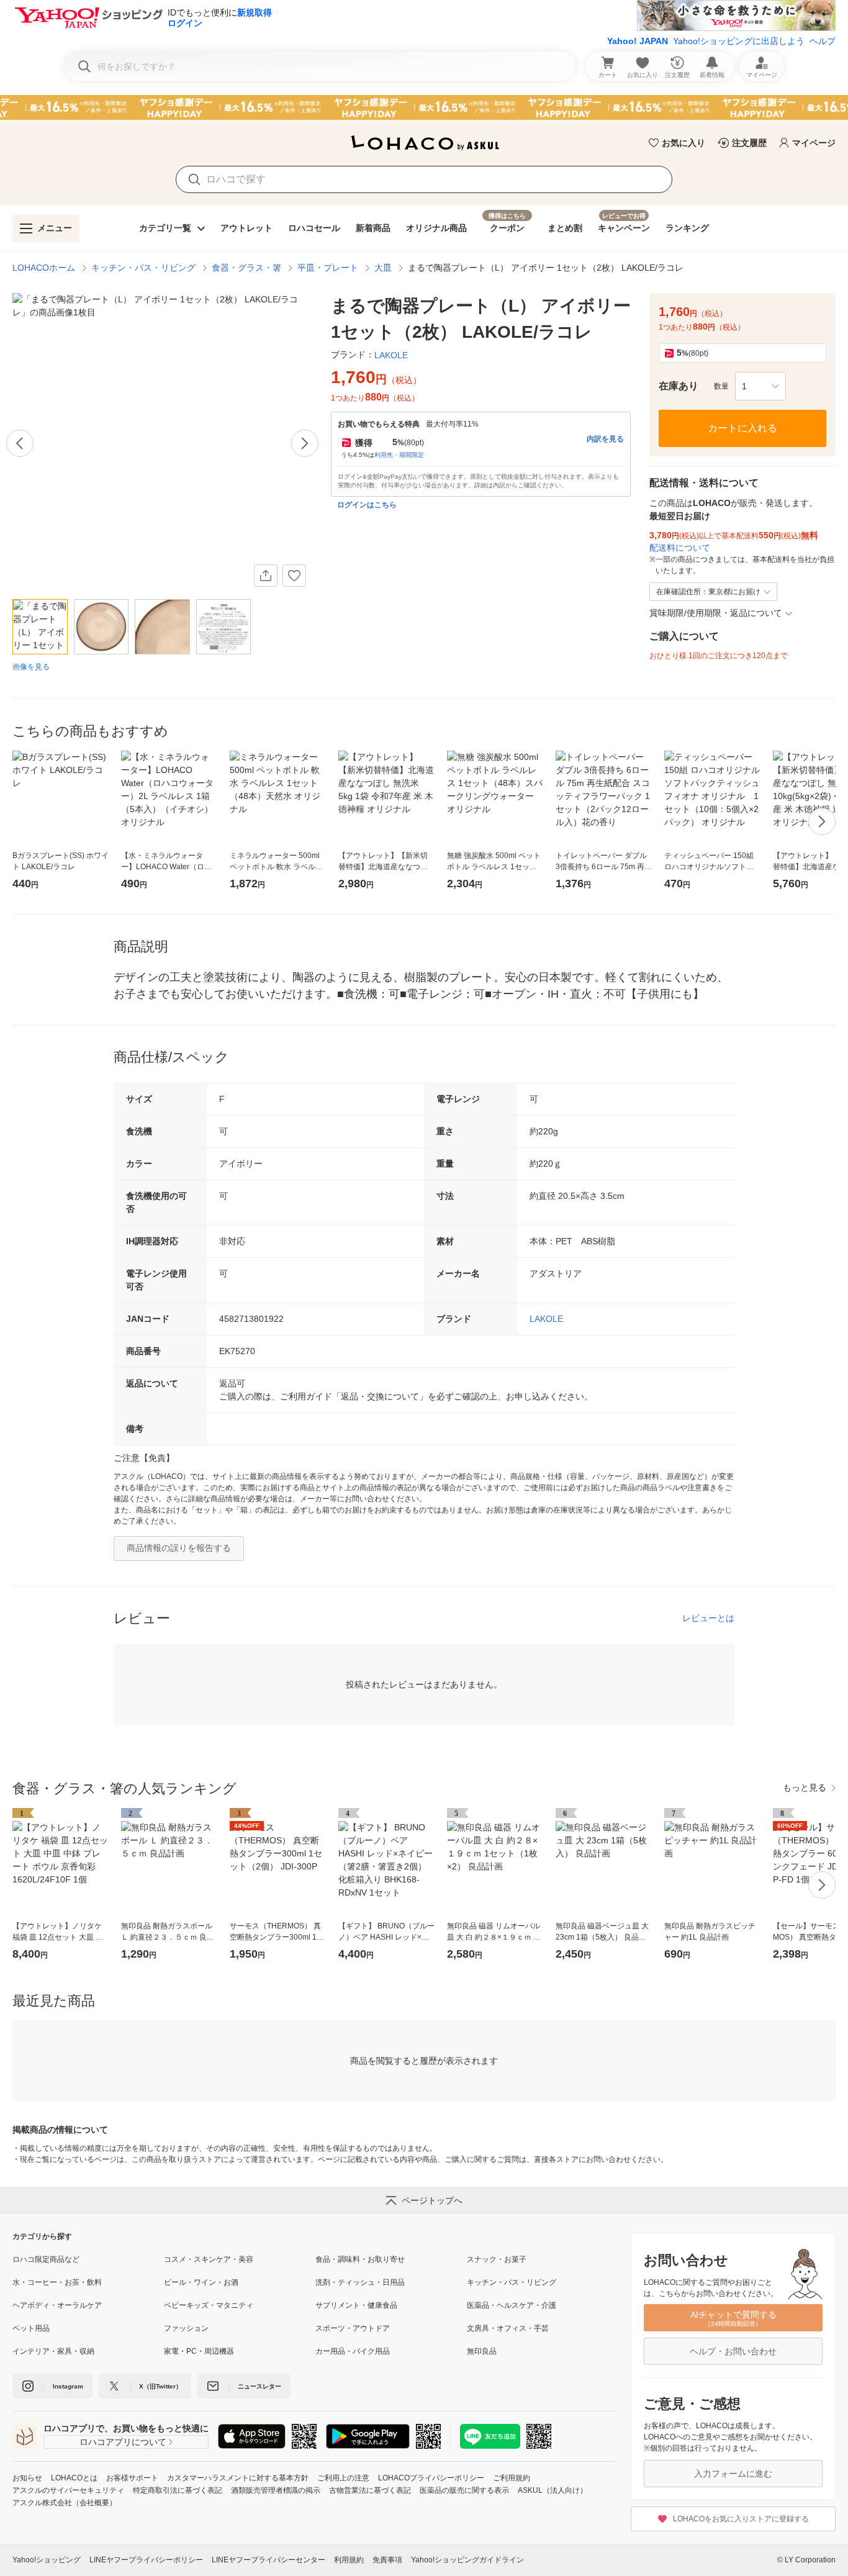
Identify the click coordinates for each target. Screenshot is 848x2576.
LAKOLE (546, 1319)
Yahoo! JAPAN (638, 41)
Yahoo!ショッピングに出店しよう (739, 41)
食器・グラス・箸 (246, 268)
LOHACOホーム (44, 268)
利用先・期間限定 (399, 455)
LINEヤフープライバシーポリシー (146, 2560)
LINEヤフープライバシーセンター (268, 2560)
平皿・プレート (328, 268)
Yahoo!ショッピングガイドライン (467, 2560)
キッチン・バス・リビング (143, 268)
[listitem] (88, 2259)
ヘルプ (823, 41)
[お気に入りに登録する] (294, 576)
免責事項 (387, 2560)
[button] (760, 386)
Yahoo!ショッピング (47, 2560)
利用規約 (349, 2560)
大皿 (383, 268)
